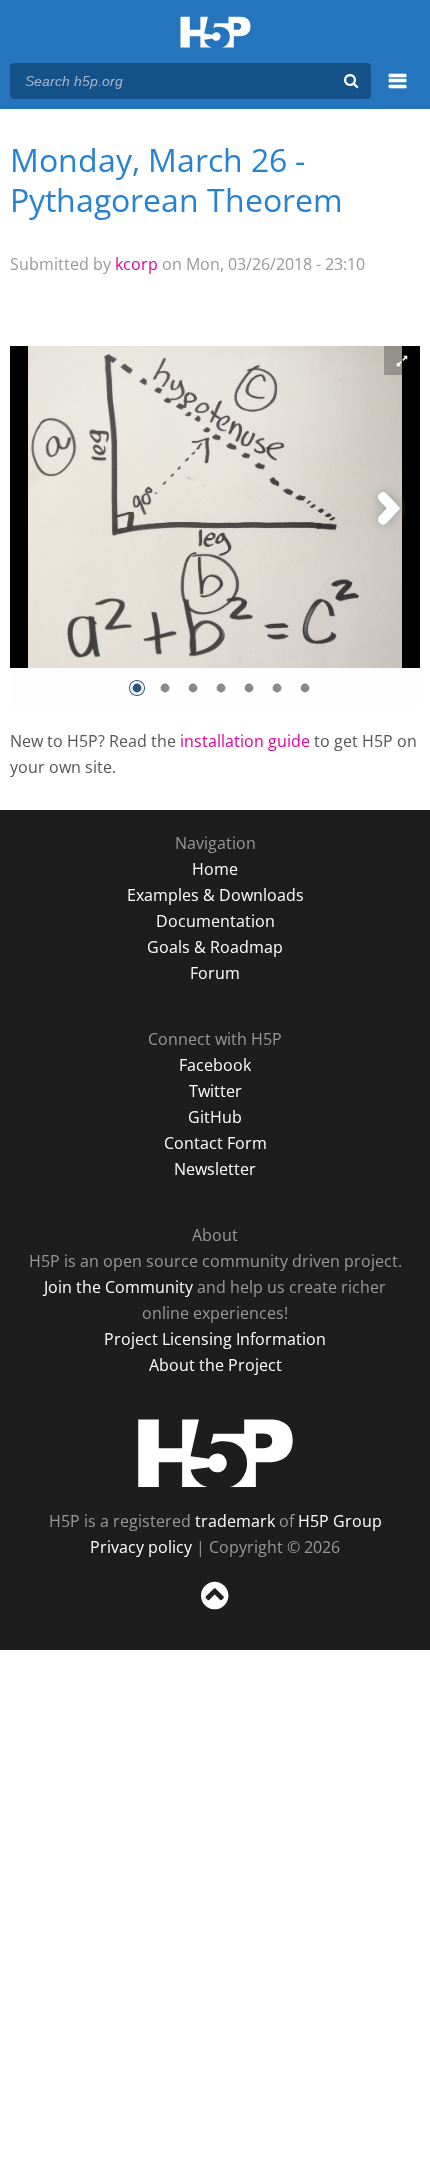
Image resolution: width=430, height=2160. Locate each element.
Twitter (215, 1091)
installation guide (245, 741)
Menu (397, 92)
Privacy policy (141, 1547)
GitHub (215, 1117)
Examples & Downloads (215, 895)
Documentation (215, 921)
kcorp (136, 264)
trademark (235, 1521)
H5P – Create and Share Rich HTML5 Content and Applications (215, 33)
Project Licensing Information (215, 1339)
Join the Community (118, 1287)
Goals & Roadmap (215, 947)
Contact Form (215, 1143)
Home (215, 869)
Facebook (215, 1065)
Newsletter (215, 1169)
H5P (215, 1453)
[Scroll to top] (215, 1610)
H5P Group (340, 1521)
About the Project (215, 1365)
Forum (215, 973)
